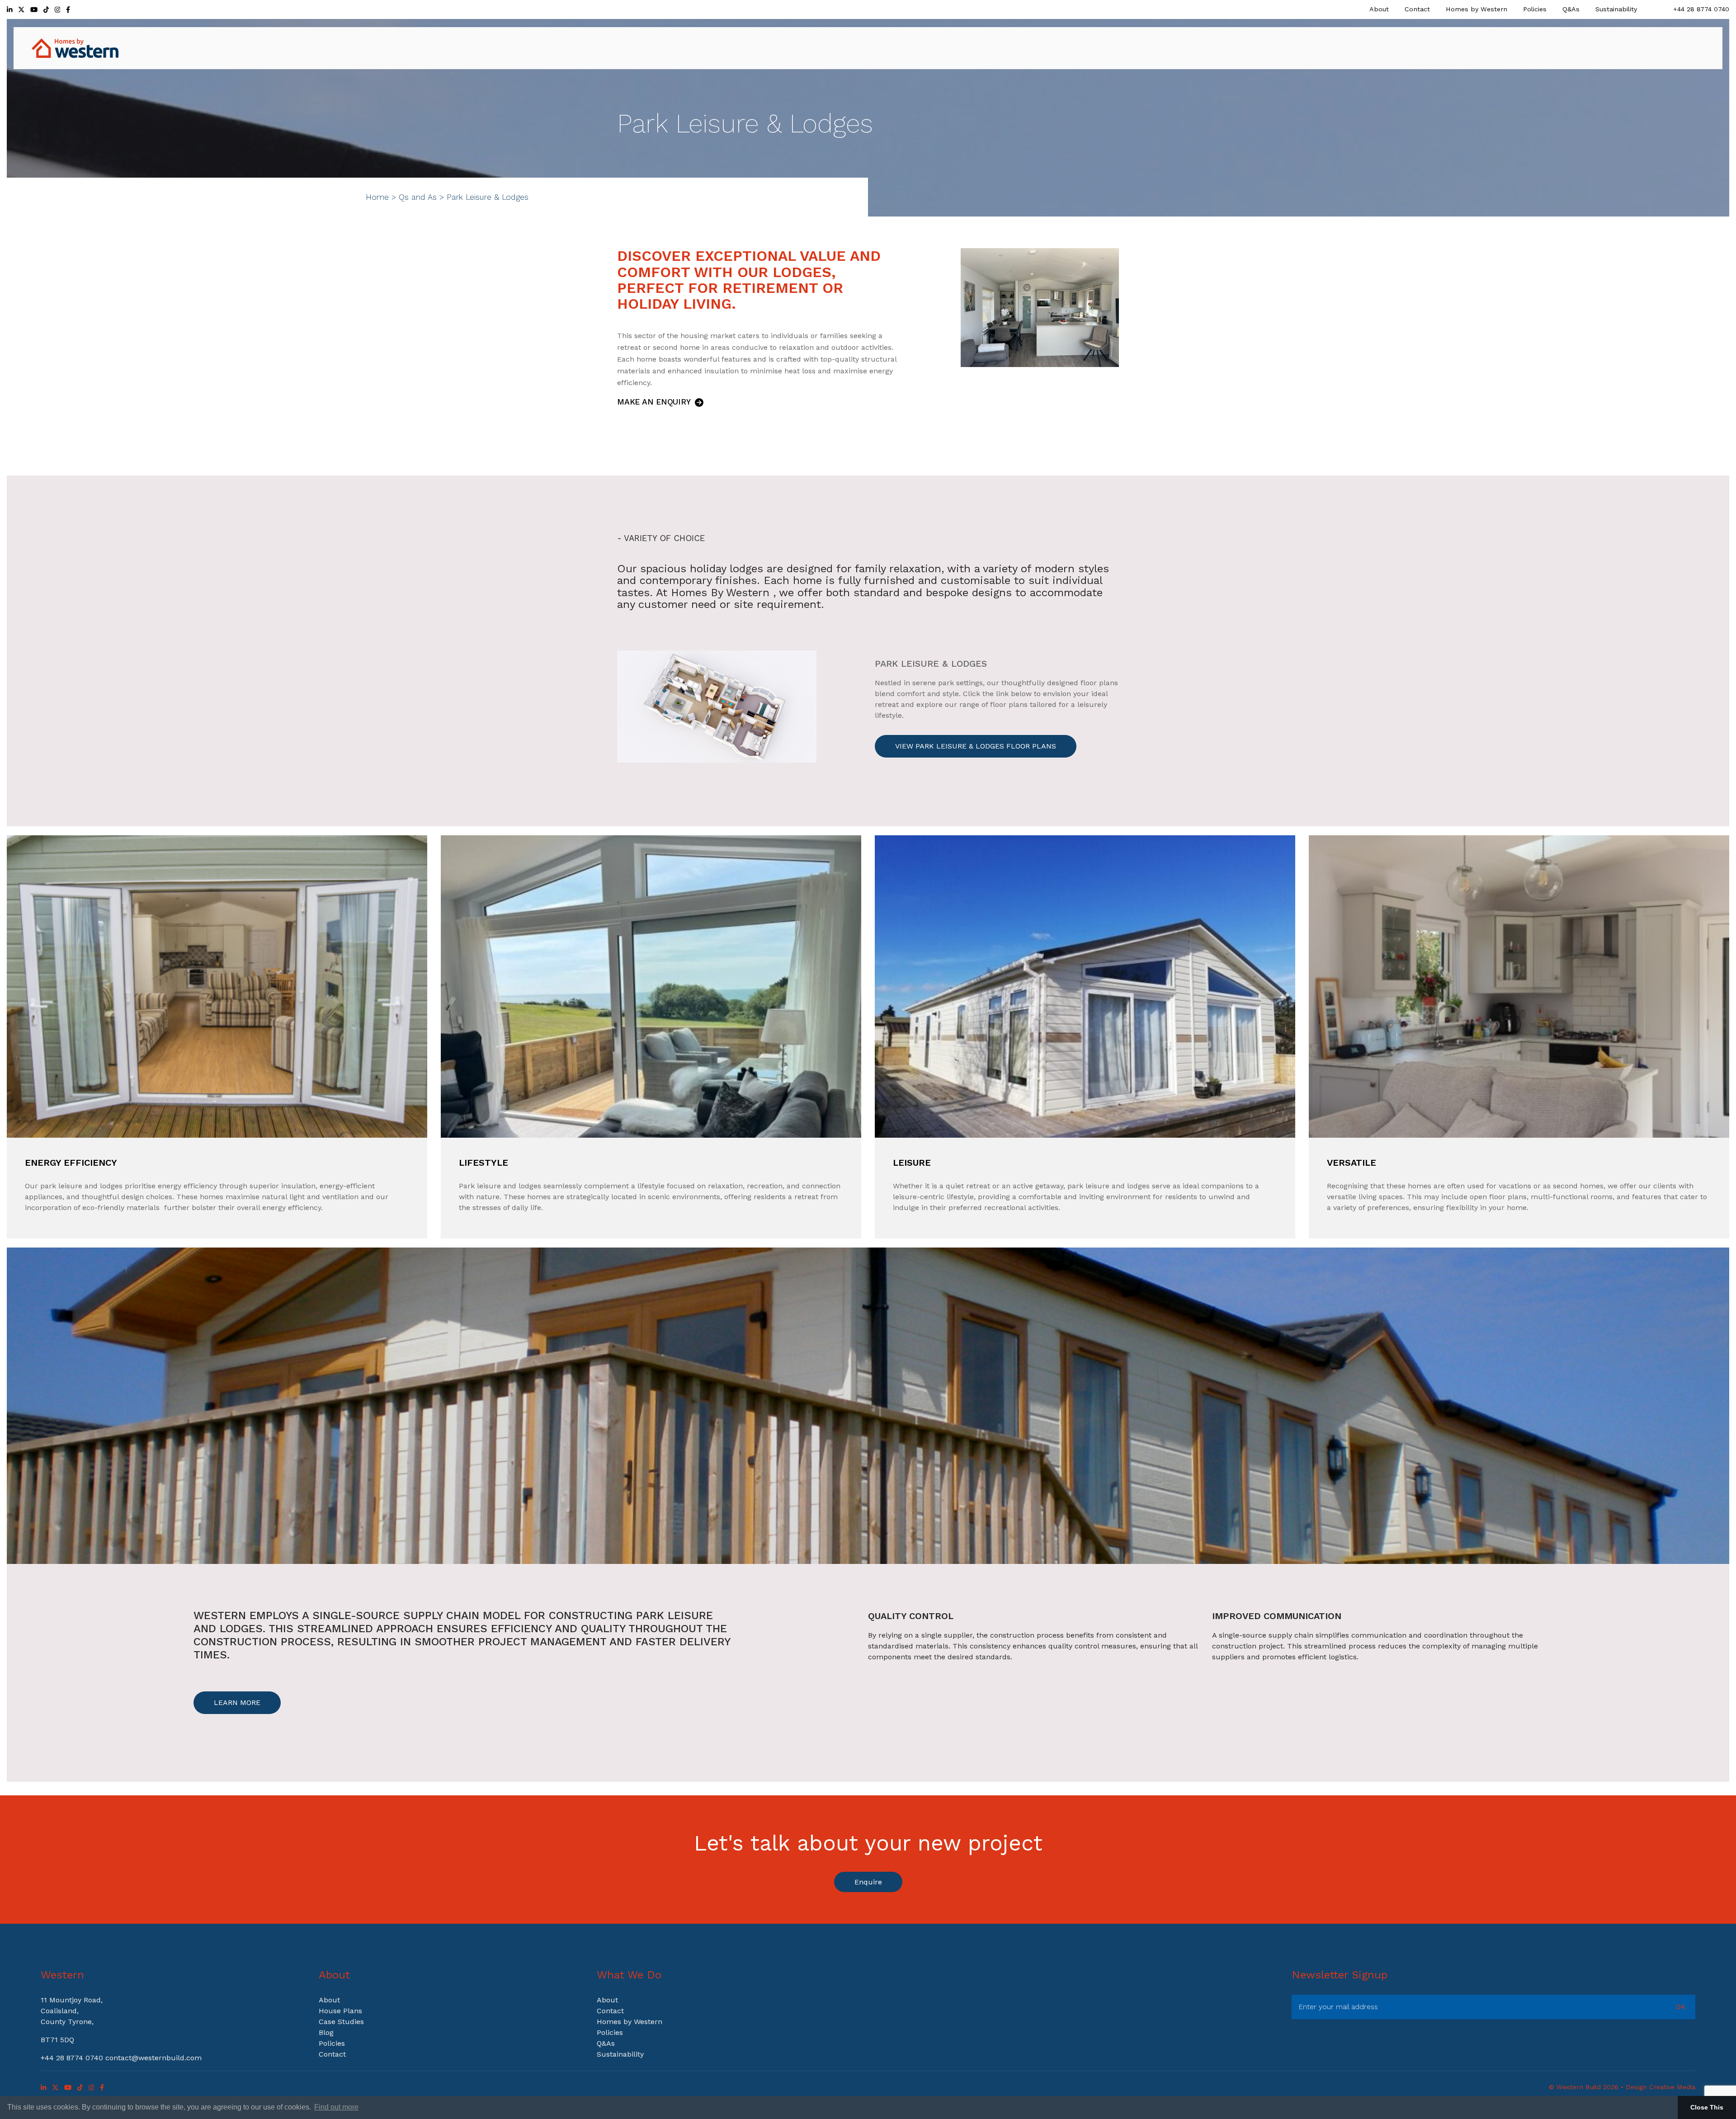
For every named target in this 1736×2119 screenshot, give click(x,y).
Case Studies (341, 2022)
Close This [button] (1707, 2107)
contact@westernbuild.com (153, 2058)
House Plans (340, 2011)
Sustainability (1616, 9)
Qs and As (418, 197)
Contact (1417, 9)
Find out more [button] (336, 2107)
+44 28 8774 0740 (1701, 9)
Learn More (237, 1702)
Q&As (1571, 9)
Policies (1535, 9)
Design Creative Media (1661, 2087)
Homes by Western (1477, 9)
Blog (326, 2032)
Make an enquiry (655, 402)
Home (377, 197)
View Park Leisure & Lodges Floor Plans (976, 746)
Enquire (868, 1882)
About (1379, 9)
